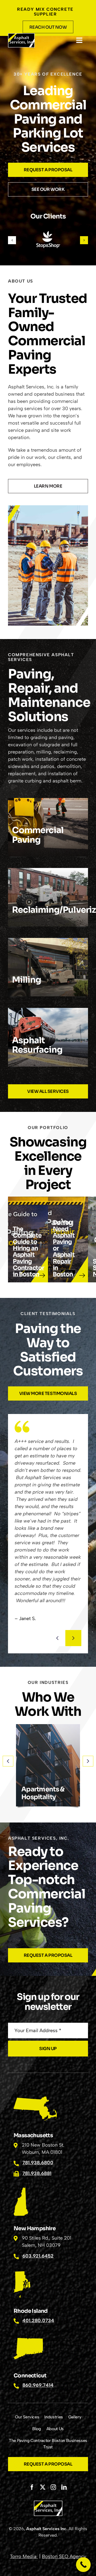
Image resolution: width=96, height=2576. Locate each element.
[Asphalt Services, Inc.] (21, 36)
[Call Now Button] (83, 2565)
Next (73, 1638)
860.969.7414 (38, 2385)
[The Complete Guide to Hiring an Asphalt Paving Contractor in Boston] (28, 1239)
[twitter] (43, 2487)
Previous (57, 1638)
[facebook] (32, 2487)
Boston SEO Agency (64, 2556)
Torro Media (24, 2556)
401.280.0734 (38, 2321)
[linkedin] (64, 2487)
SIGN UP (48, 2049)
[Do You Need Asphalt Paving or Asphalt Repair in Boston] (68, 1239)
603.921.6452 (38, 2256)
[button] (12, 240)
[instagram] (53, 2487)
